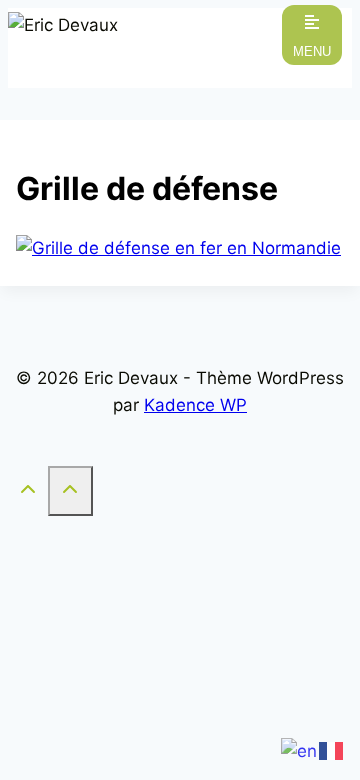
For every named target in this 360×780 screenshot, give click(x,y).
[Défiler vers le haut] (28, 492)
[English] (300, 750)
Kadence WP (195, 405)
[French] (332, 750)
